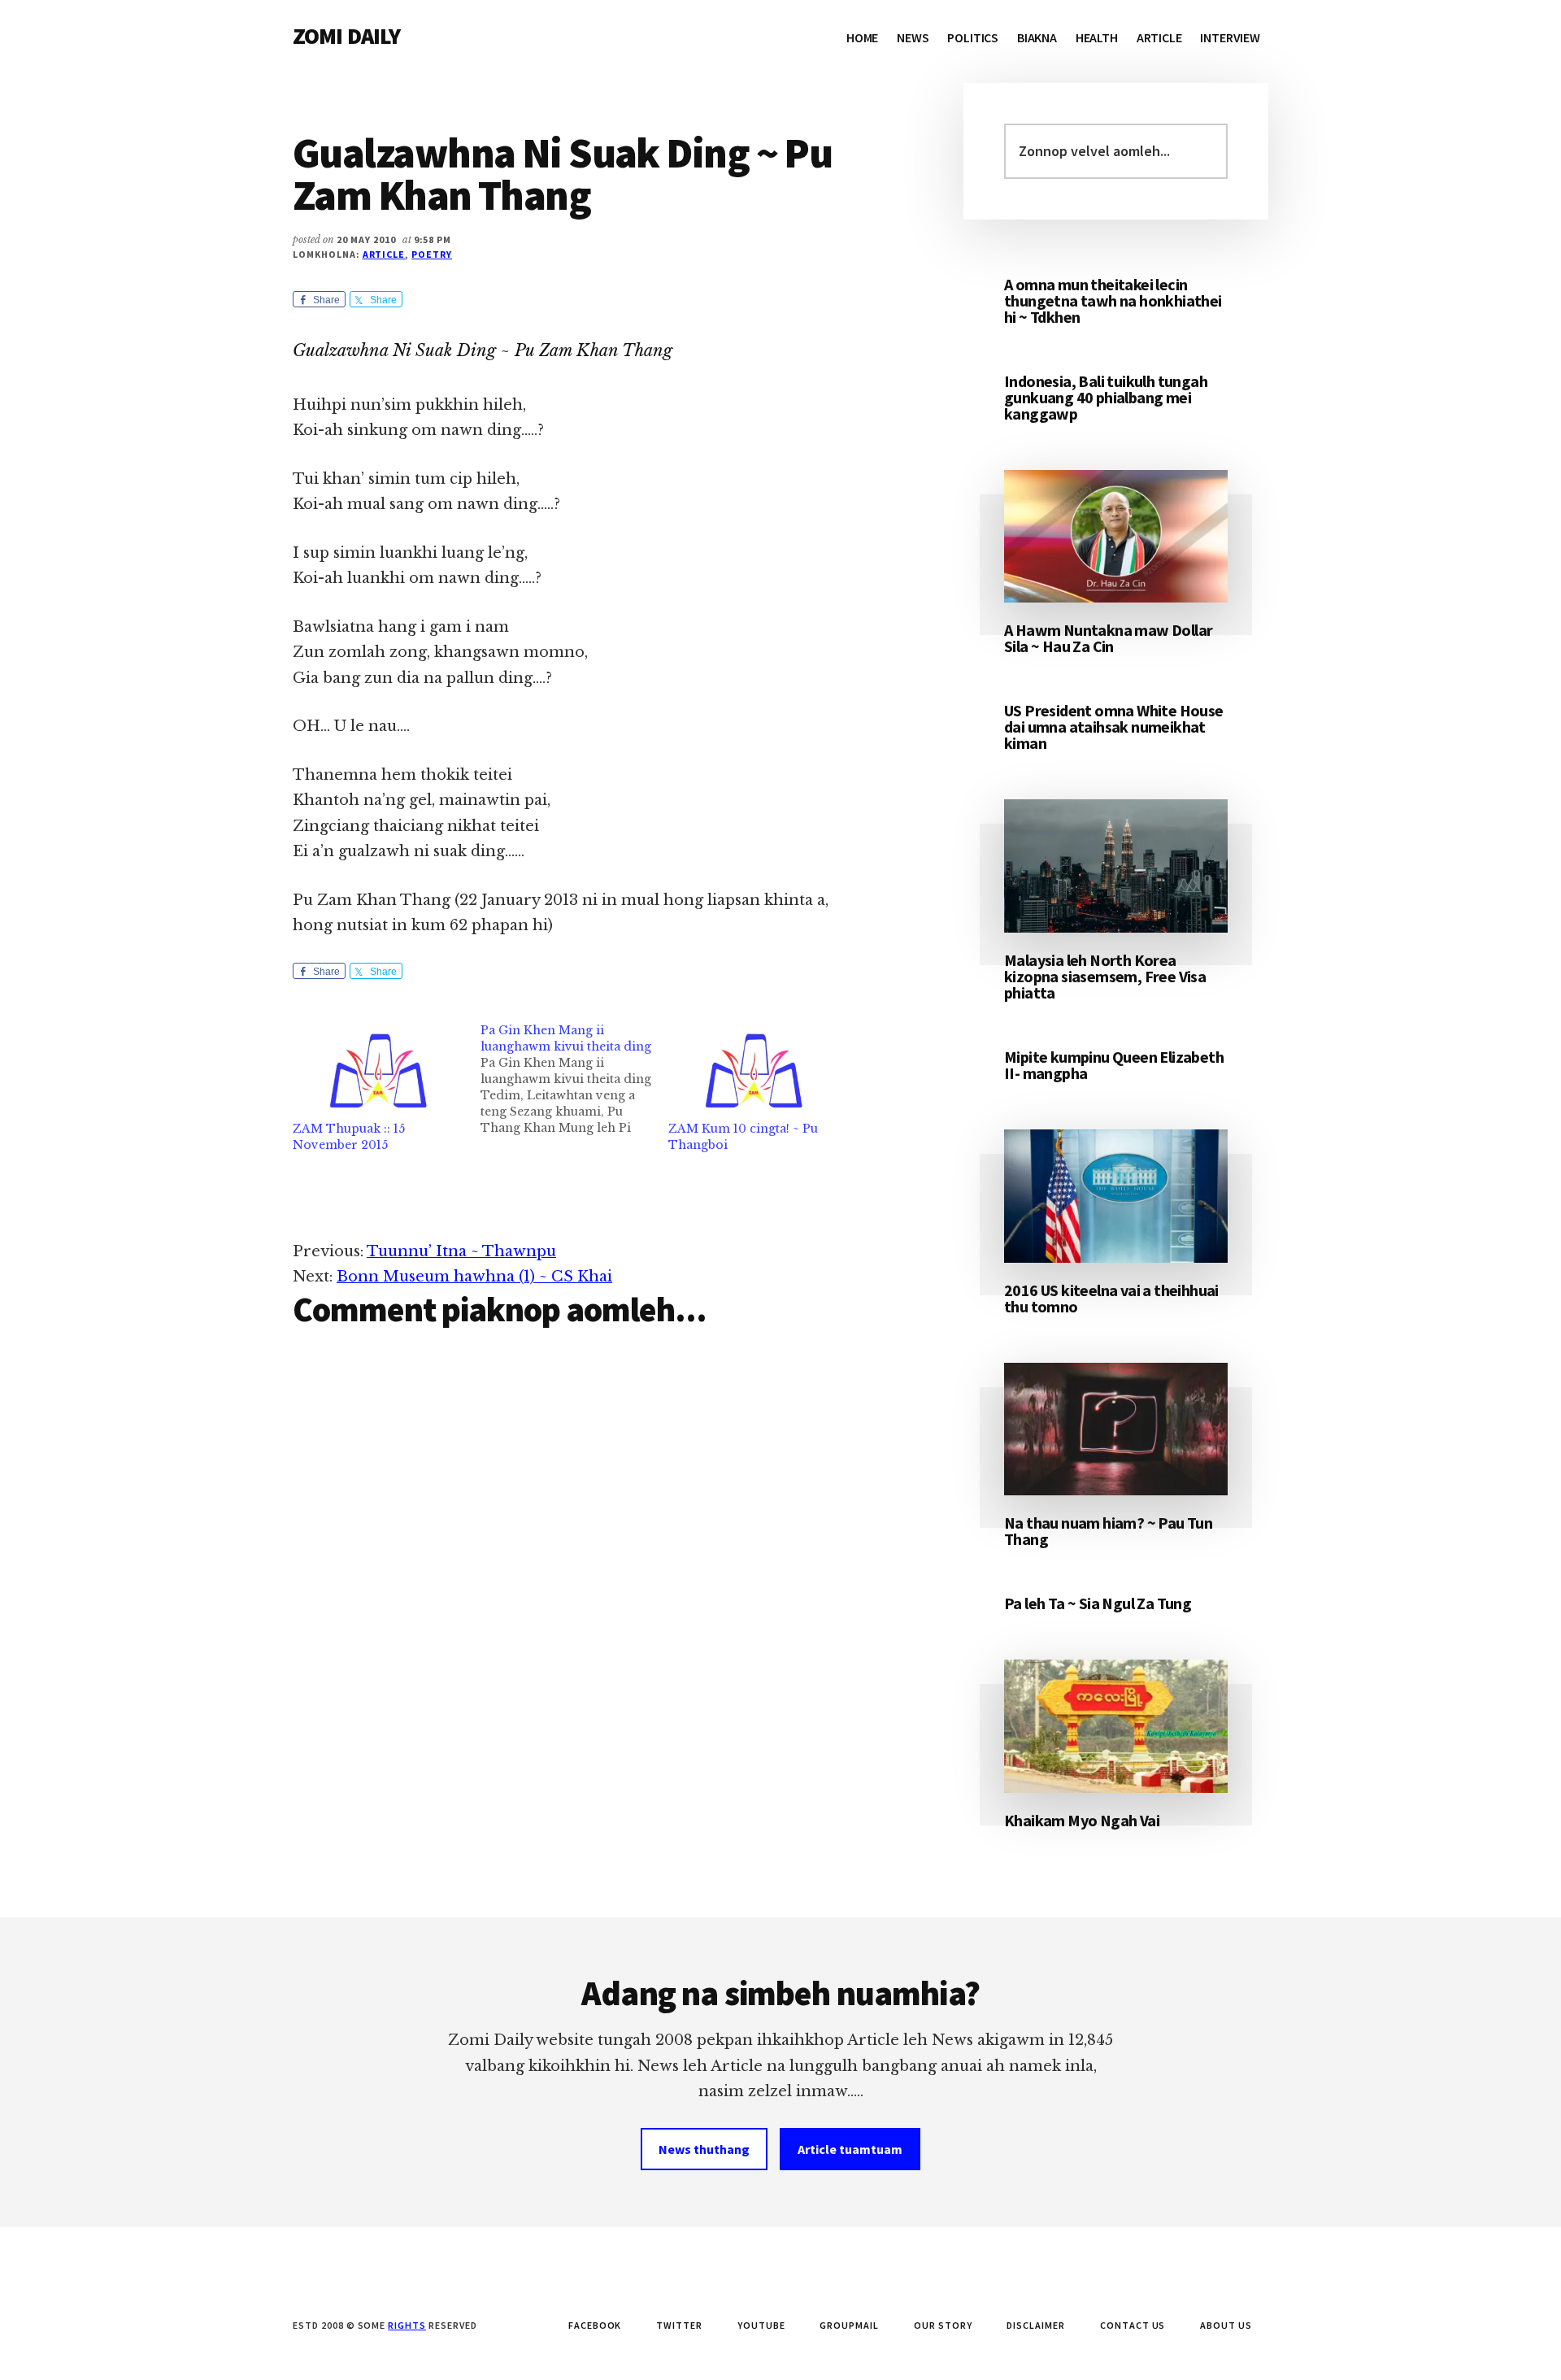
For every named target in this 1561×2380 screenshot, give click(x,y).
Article (384, 254)
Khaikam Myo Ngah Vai (1082, 1820)
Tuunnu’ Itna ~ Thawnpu (461, 1251)
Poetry (432, 254)
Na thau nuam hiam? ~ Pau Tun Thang (1108, 1531)
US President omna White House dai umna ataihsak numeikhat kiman (1114, 727)
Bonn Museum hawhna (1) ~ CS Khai (474, 1277)
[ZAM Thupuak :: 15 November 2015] (378, 1071)
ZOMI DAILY (347, 36)
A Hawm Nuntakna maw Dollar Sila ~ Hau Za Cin (1108, 638)
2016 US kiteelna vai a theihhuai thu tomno (1111, 1298)
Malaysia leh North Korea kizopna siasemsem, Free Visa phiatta (1105, 976)
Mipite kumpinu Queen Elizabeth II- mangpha (1114, 1065)
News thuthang (704, 2149)
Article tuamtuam (850, 2149)
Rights (407, 2325)
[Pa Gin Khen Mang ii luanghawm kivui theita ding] (574, 1079)
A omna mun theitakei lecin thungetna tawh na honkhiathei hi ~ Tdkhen (1113, 300)
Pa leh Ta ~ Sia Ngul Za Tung (1098, 1603)
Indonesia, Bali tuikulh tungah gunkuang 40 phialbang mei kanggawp (1106, 397)
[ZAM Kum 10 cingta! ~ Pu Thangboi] (754, 1071)
